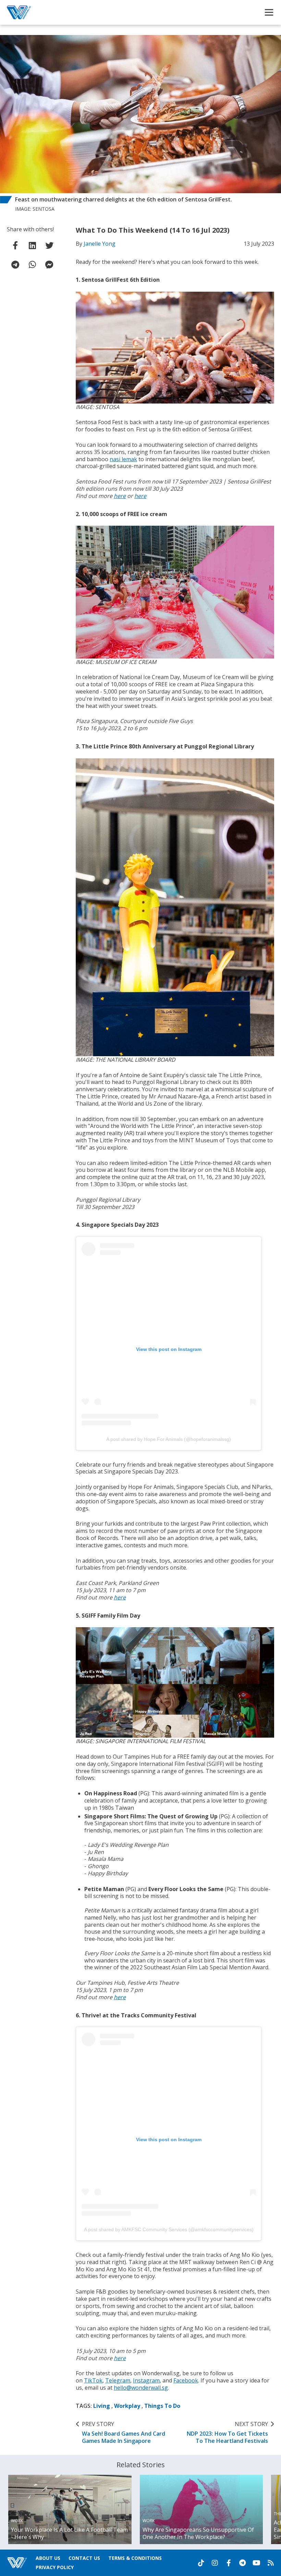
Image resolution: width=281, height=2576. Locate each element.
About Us (48, 2558)
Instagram (146, 2380)
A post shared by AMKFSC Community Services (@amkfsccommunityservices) (169, 2229)
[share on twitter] (49, 245)
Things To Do (162, 2406)
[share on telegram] (15, 265)
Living (102, 2406)
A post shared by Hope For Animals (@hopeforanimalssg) (169, 1439)
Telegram (118, 2380)
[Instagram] (215, 2563)
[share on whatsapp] (32, 265)
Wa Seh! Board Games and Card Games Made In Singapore (124, 2433)
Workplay (127, 2406)
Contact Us (84, 2558)
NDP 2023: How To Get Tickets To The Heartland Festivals (227, 2433)
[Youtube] (256, 2563)
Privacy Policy (55, 2567)
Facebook (186, 2380)
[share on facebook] (15, 245)
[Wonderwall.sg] (19, 12)
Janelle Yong (100, 244)
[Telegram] (242, 2563)
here (120, 496)
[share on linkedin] (32, 245)
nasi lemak (123, 459)
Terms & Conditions (135, 2558)
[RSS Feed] (271, 2563)
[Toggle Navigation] (269, 12)
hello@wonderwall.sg (141, 2388)
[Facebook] (229, 2563)
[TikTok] (201, 2563)
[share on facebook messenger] (49, 265)
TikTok (93, 2380)
